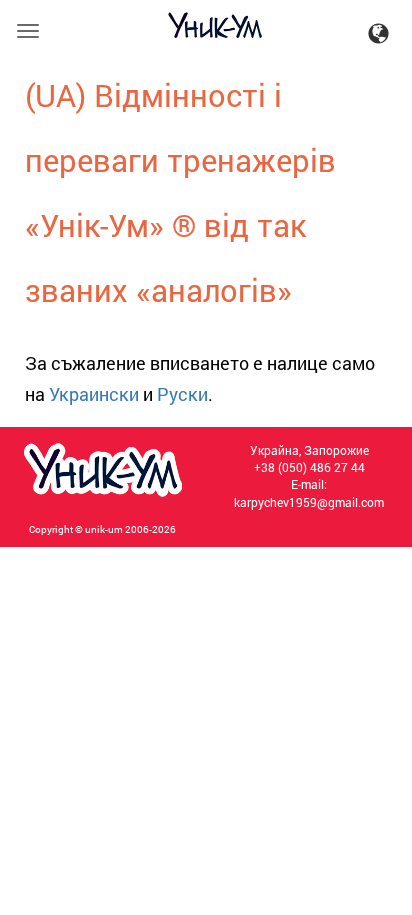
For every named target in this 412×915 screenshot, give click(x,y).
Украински (94, 394)
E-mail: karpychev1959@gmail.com (309, 492)
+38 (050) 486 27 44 (309, 467)
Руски (182, 394)
